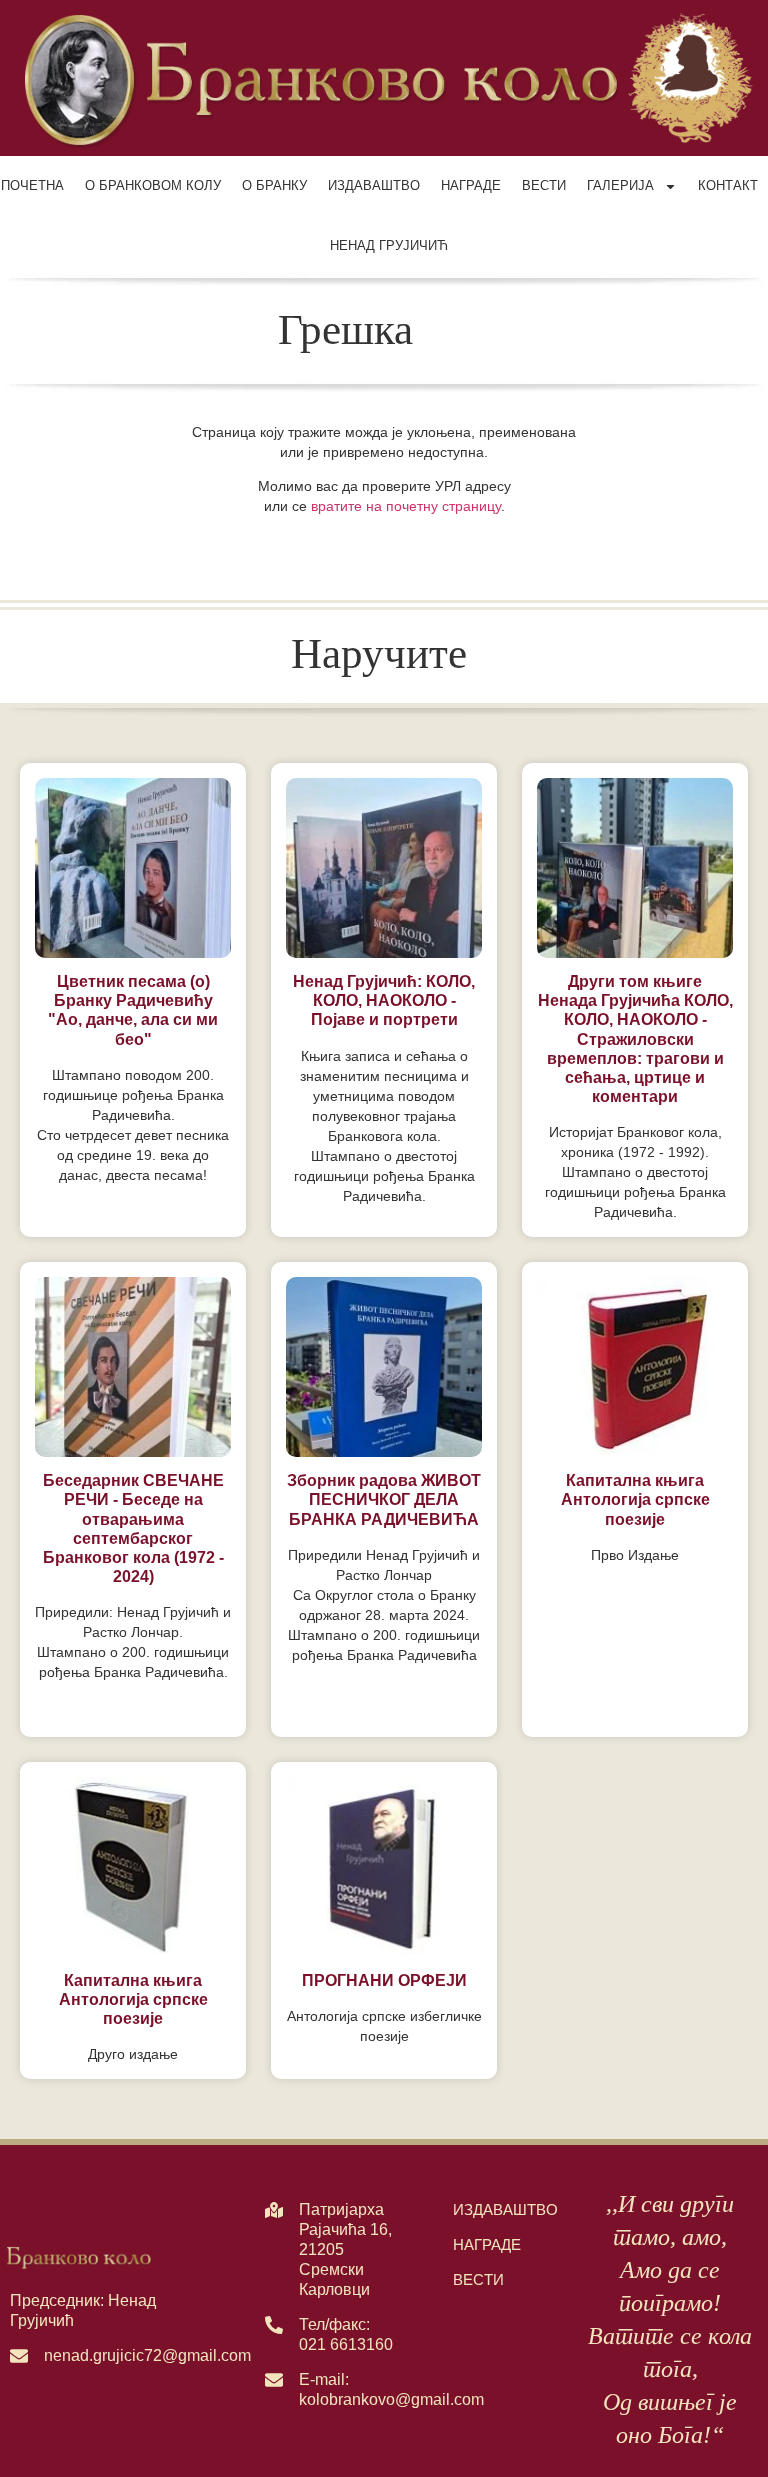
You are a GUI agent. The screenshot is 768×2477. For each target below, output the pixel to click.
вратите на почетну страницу (406, 506)
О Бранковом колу (153, 185)
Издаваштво (374, 185)
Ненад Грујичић (389, 245)
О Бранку (274, 185)
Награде (471, 185)
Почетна (32, 185)
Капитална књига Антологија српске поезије (635, 1499)
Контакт (728, 185)
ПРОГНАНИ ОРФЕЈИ (384, 1980)
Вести (544, 185)
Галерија (620, 185)
